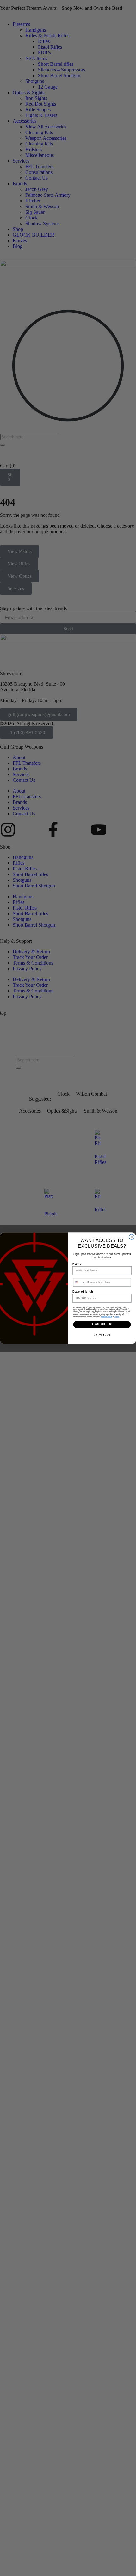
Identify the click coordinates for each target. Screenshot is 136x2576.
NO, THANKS (102, 1335)
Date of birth (83, 1291)
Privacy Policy (107, 1317)
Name (77, 1263)
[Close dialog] (132, 1237)
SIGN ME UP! (102, 1324)
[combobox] (80, 1282)
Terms (117, 1317)
